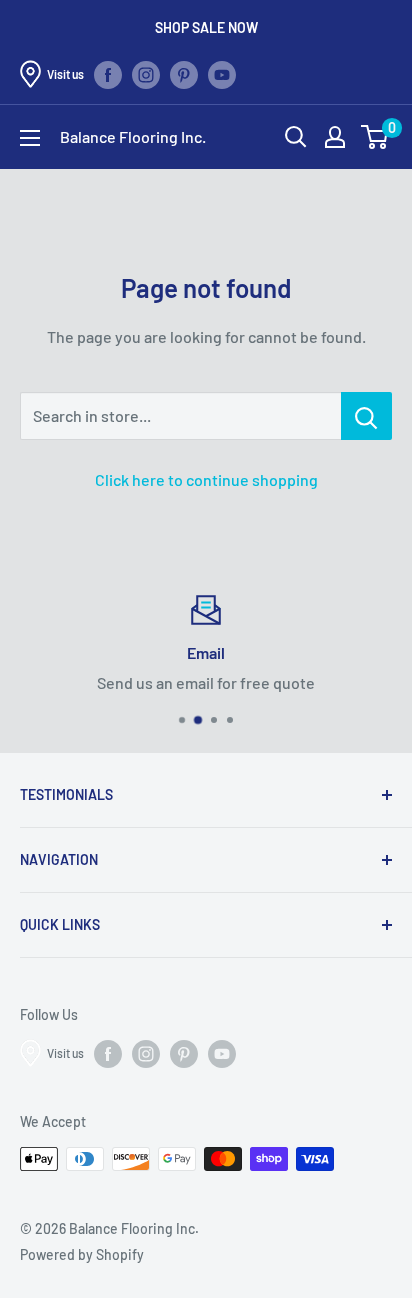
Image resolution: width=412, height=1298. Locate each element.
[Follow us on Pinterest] (184, 74)
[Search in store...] (366, 416)
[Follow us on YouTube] (222, 74)
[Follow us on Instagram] (146, 74)
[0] (375, 137)
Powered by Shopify (82, 1254)
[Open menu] (30, 138)
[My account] (335, 137)
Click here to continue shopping (206, 479)
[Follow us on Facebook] (108, 74)
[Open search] (296, 137)
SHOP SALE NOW (206, 27)
